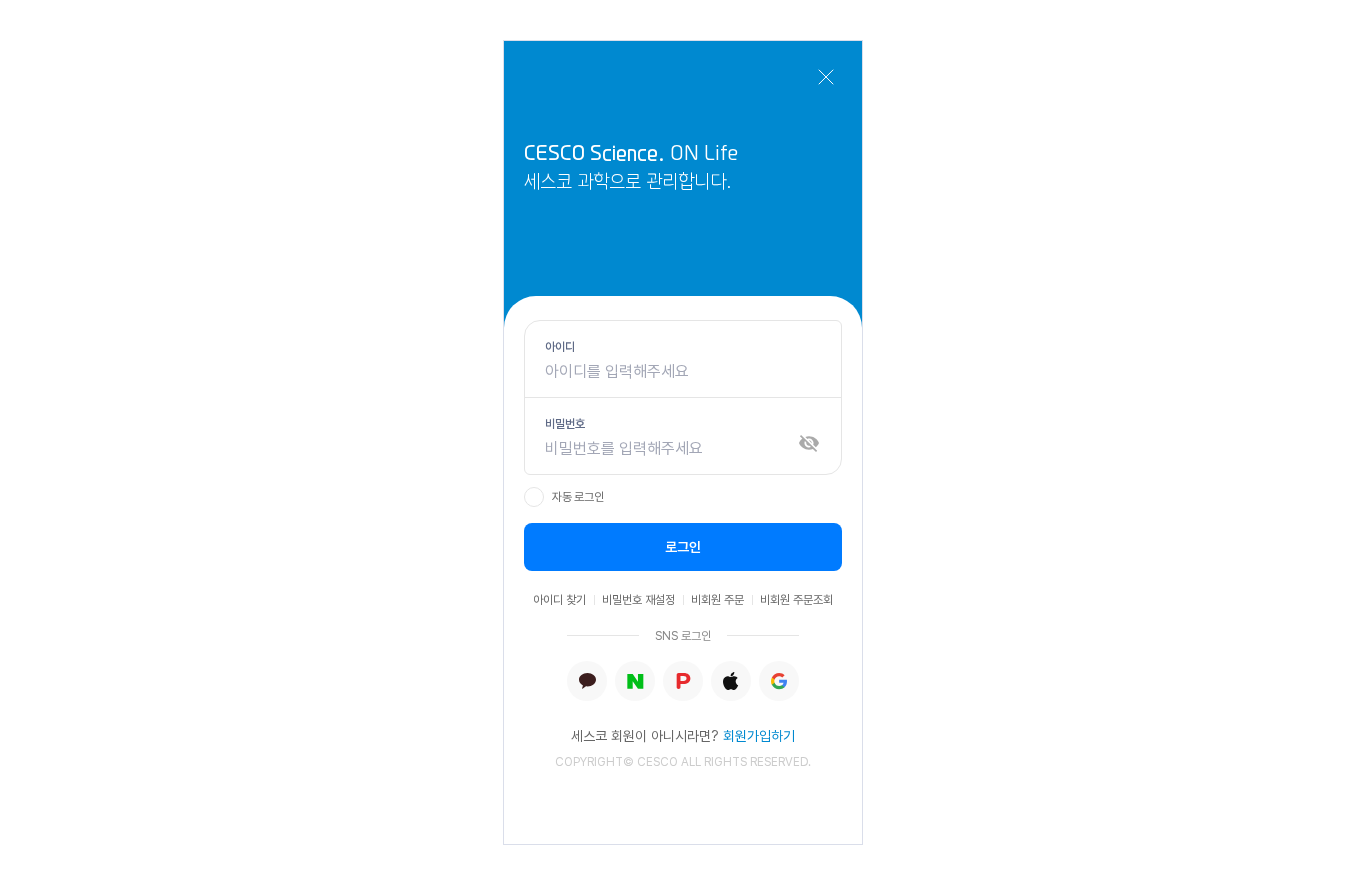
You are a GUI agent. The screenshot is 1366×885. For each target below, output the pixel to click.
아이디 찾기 (559, 600)
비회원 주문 (717, 600)
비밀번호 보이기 (809, 443)
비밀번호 (565, 424)
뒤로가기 (826, 77)
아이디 (560, 347)
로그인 (683, 547)
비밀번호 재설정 (638, 600)
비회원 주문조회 (796, 600)
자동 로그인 (577, 497)
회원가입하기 (759, 736)
